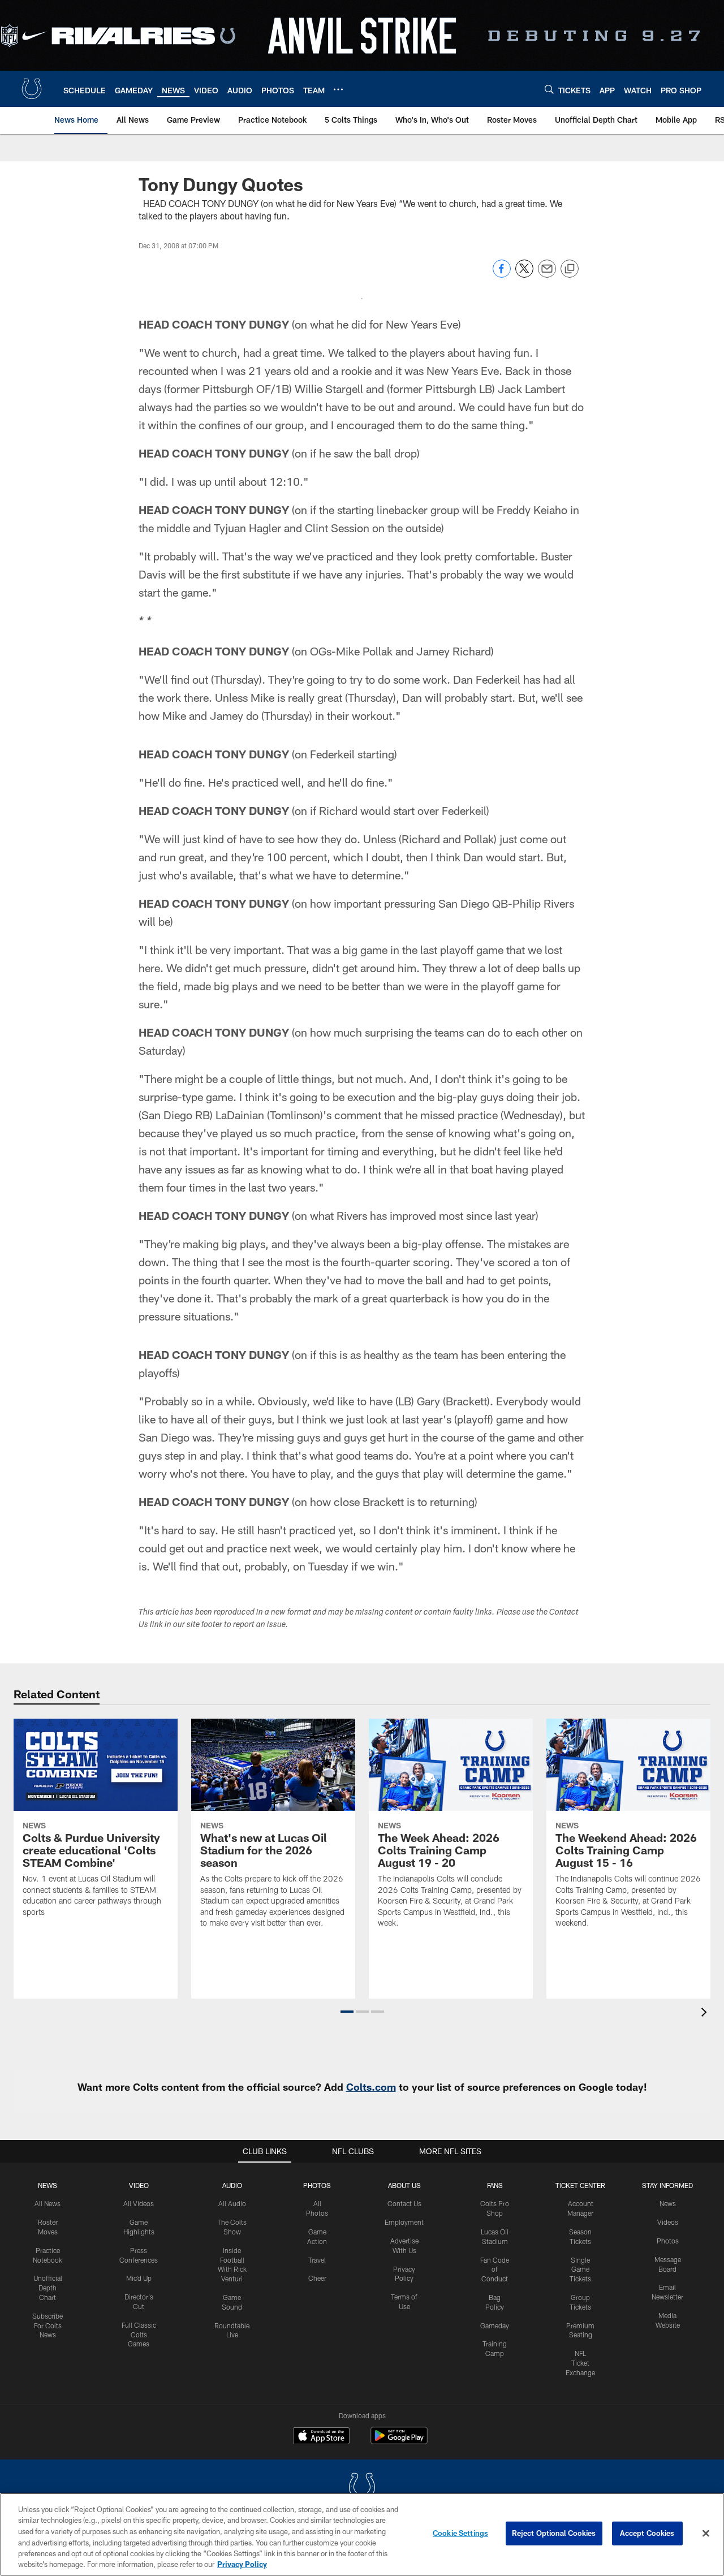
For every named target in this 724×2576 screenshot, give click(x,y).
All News (48, 2203)
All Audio (232, 2203)
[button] (347, 2012)
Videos (668, 2222)
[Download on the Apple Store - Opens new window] (321, 2437)
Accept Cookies (647, 2533)
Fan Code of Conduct (495, 2269)
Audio (232, 2185)
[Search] (549, 89)
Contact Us (404, 2203)
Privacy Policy (242, 2564)
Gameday (495, 2325)
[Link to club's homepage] (32, 89)
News (48, 2185)
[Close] (706, 2534)
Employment (404, 2222)
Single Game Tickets (580, 2269)
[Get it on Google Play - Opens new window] (399, 2441)
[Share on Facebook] (502, 275)
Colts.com (371, 2087)
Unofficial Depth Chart (48, 2288)
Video (139, 2185)
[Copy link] (570, 269)
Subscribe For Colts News (48, 2325)
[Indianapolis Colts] (362, 2488)
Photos (317, 2185)
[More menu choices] (338, 89)
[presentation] (706, 2014)
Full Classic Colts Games (139, 2335)
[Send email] (547, 275)
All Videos (139, 2203)
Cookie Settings (460, 2533)
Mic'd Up (139, 2278)
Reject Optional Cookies (554, 2533)
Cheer (317, 2278)
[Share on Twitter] (524, 275)
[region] (362, 2534)
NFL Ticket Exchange (580, 2363)
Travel (317, 2260)
